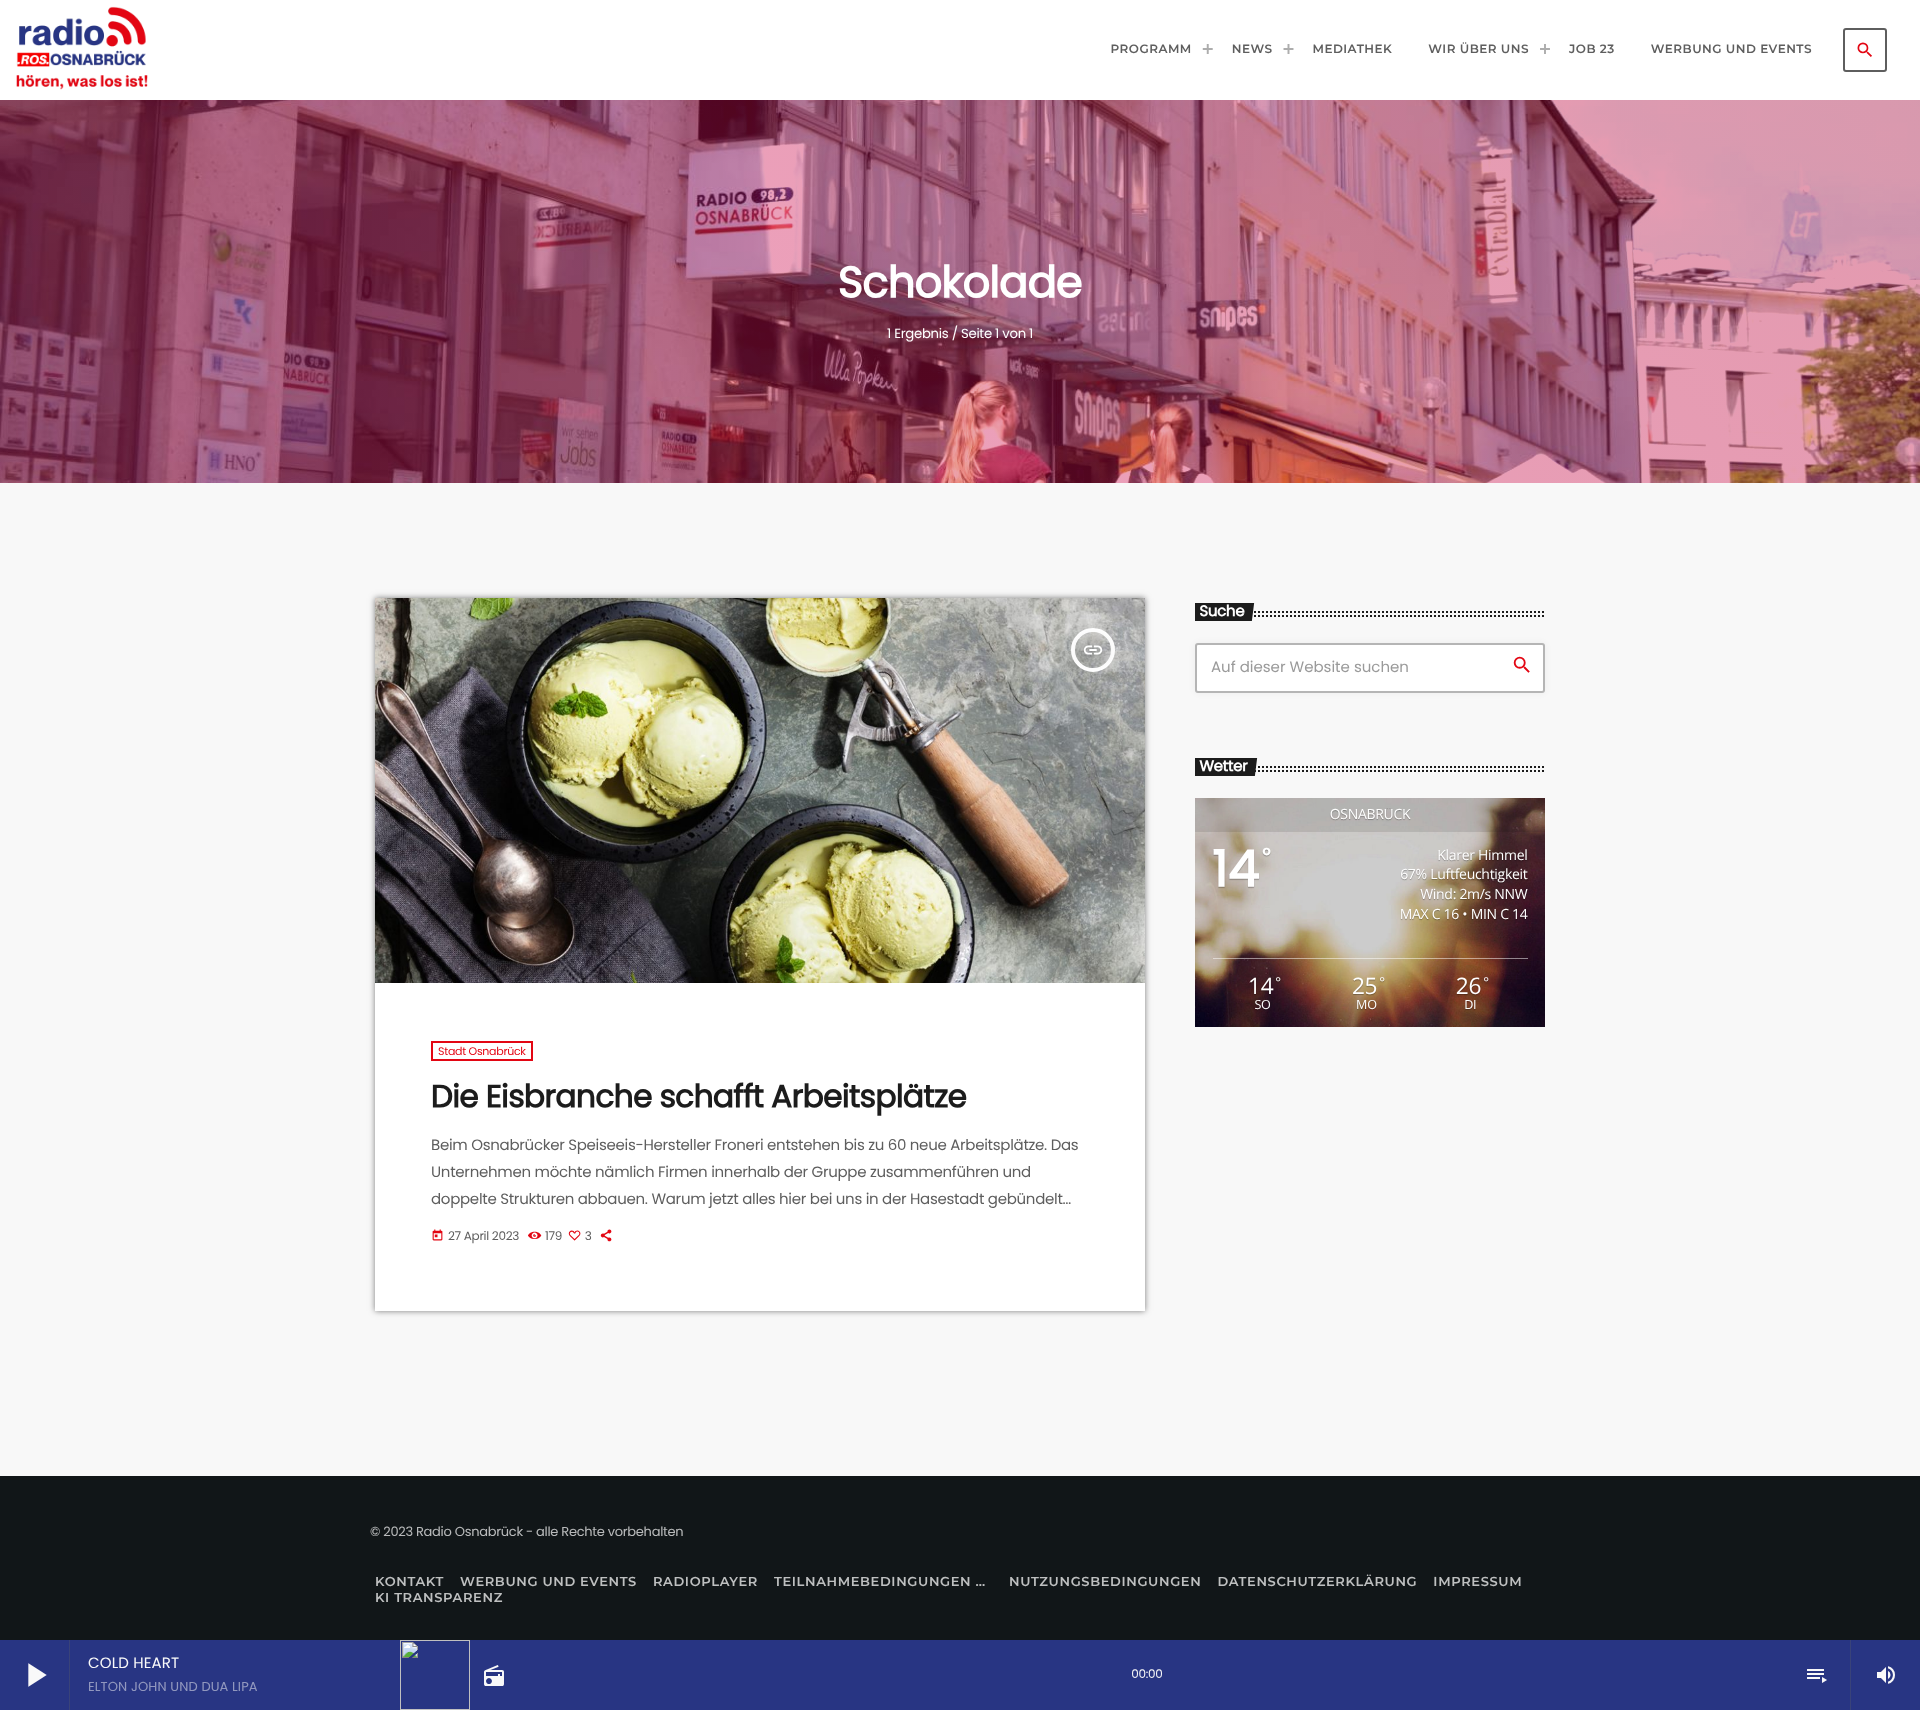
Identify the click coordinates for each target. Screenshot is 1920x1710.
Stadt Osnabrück (482, 1051)
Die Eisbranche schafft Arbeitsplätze (699, 1096)
